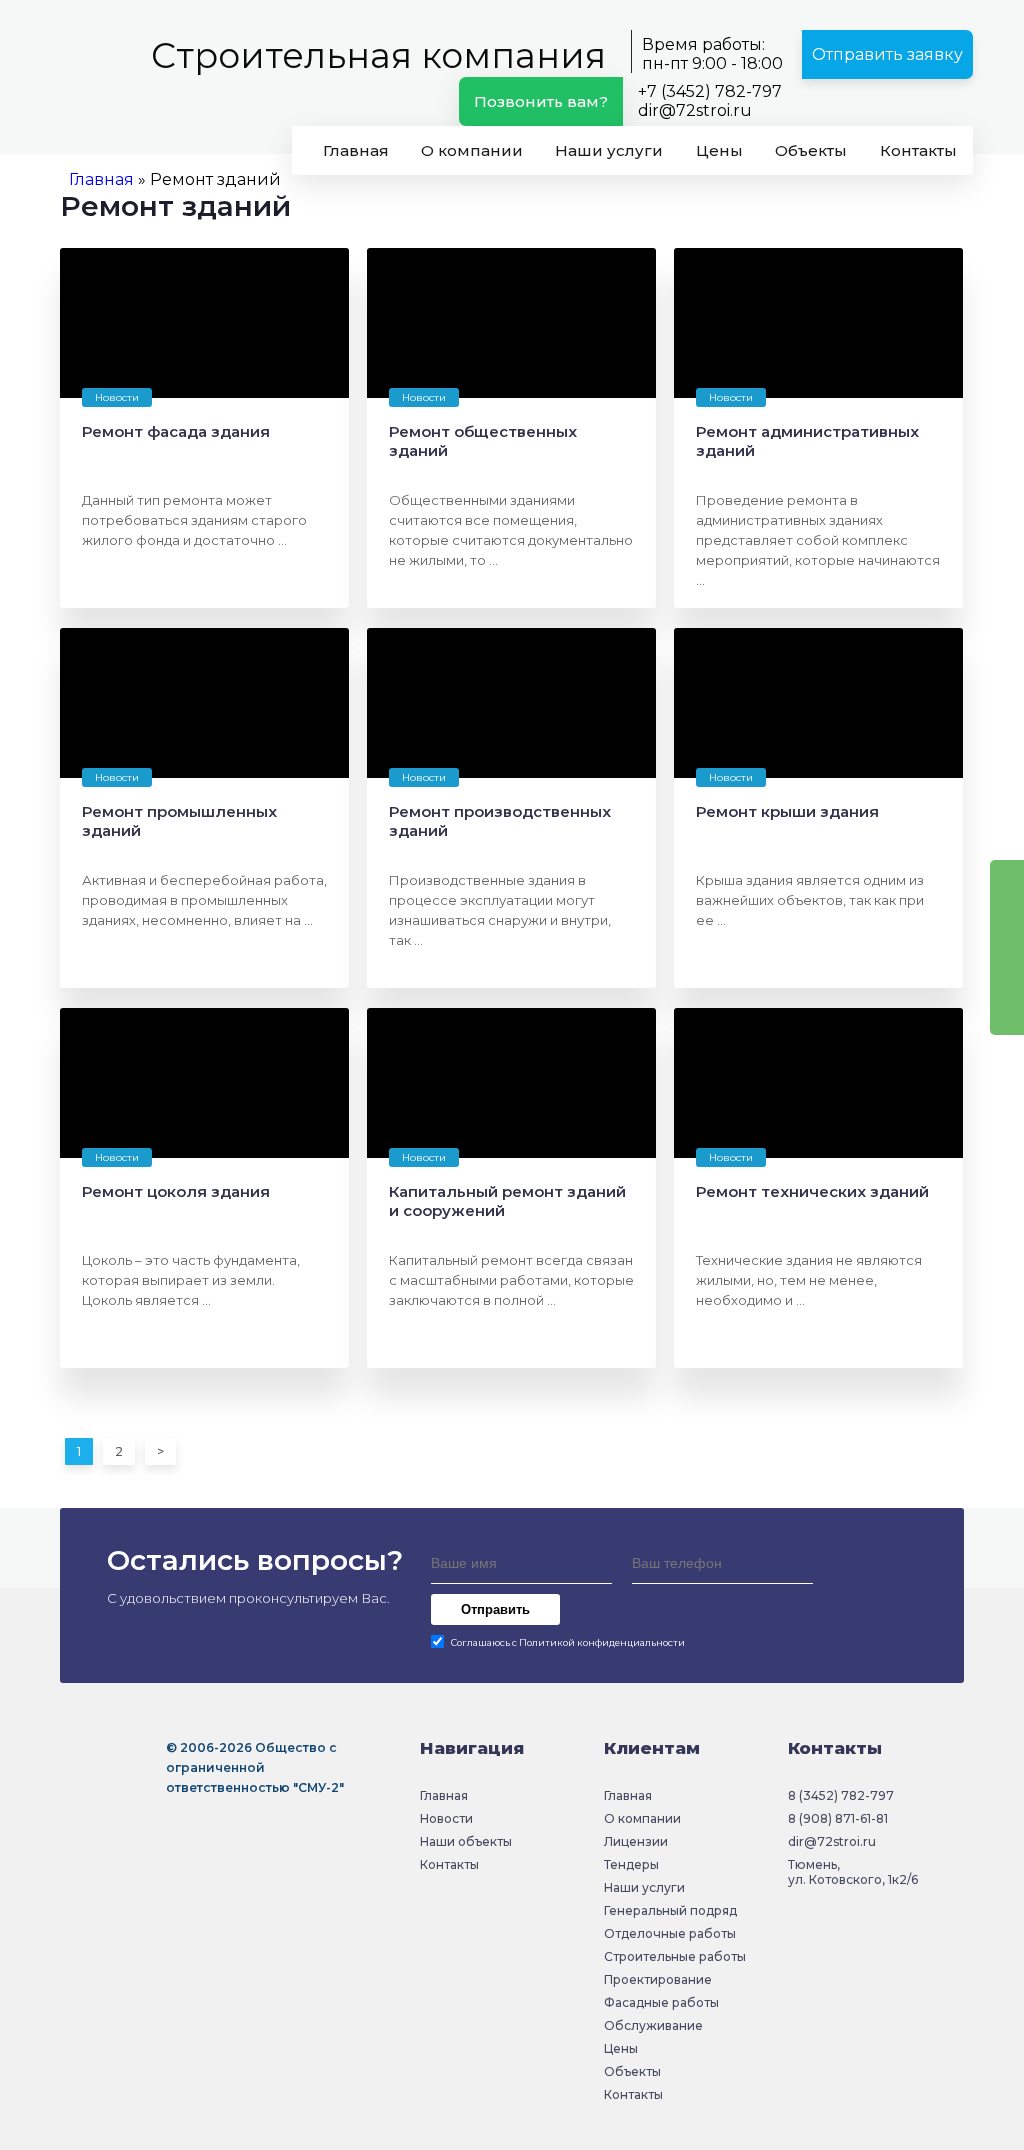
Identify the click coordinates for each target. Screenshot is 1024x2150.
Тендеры (631, 1864)
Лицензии (636, 1841)
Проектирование (658, 1979)
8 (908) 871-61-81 (838, 1818)
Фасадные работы (661, 2002)
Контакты (918, 150)
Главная (356, 150)
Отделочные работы (670, 1933)
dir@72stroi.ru (695, 110)
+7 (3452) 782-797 (710, 91)
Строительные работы (675, 1956)
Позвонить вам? (541, 101)
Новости (446, 1818)
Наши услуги (609, 150)
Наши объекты (466, 1841)
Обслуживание (653, 2025)
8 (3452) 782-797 (841, 1795)
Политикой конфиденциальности (602, 1642)
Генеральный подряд (670, 1910)
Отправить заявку (887, 54)
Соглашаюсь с (568, 1642)
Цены (719, 150)
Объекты (811, 150)
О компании (472, 150)
